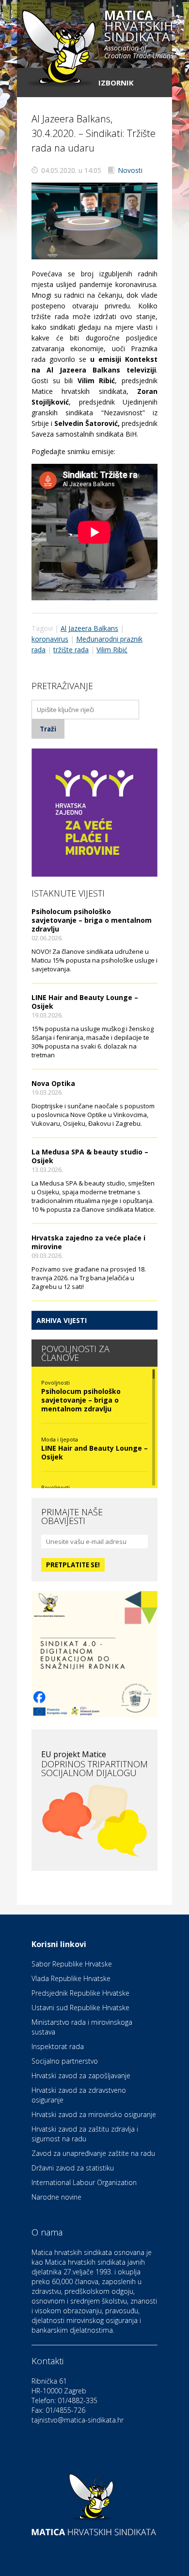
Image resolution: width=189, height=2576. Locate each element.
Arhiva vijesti (62, 1320)
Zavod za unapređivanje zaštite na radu (93, 2153)
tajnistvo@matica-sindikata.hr (78, 2420)
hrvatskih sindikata (139, 35)
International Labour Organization (84, 2182)
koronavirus (50, 639)
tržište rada (71, 650)
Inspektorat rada (58, 2046)
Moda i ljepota (60, 1439)
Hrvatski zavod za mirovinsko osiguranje (94, 2114)
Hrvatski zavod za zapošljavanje (81, 2076)
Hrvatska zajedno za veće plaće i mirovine (88, 1242)
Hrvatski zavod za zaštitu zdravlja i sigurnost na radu (85, 2134)
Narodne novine (56, 2197)
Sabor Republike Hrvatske (72, 1964)
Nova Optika (53, 1083)
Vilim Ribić (112, 650)
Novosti (130, 170)
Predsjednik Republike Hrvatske (80, 1993)
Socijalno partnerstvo (65, 2061)
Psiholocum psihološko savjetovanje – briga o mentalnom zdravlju (92, 920)
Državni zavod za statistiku (73, 2168)
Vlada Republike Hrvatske (71, 1978)
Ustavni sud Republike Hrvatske (80, 2008)
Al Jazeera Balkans (89, 628)
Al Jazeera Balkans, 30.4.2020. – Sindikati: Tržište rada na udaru (94, 133)
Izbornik (116, 83)
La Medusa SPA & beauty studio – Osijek (90, 1156)
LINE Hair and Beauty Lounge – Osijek (85, 1002)
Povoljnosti (55, 1382)
